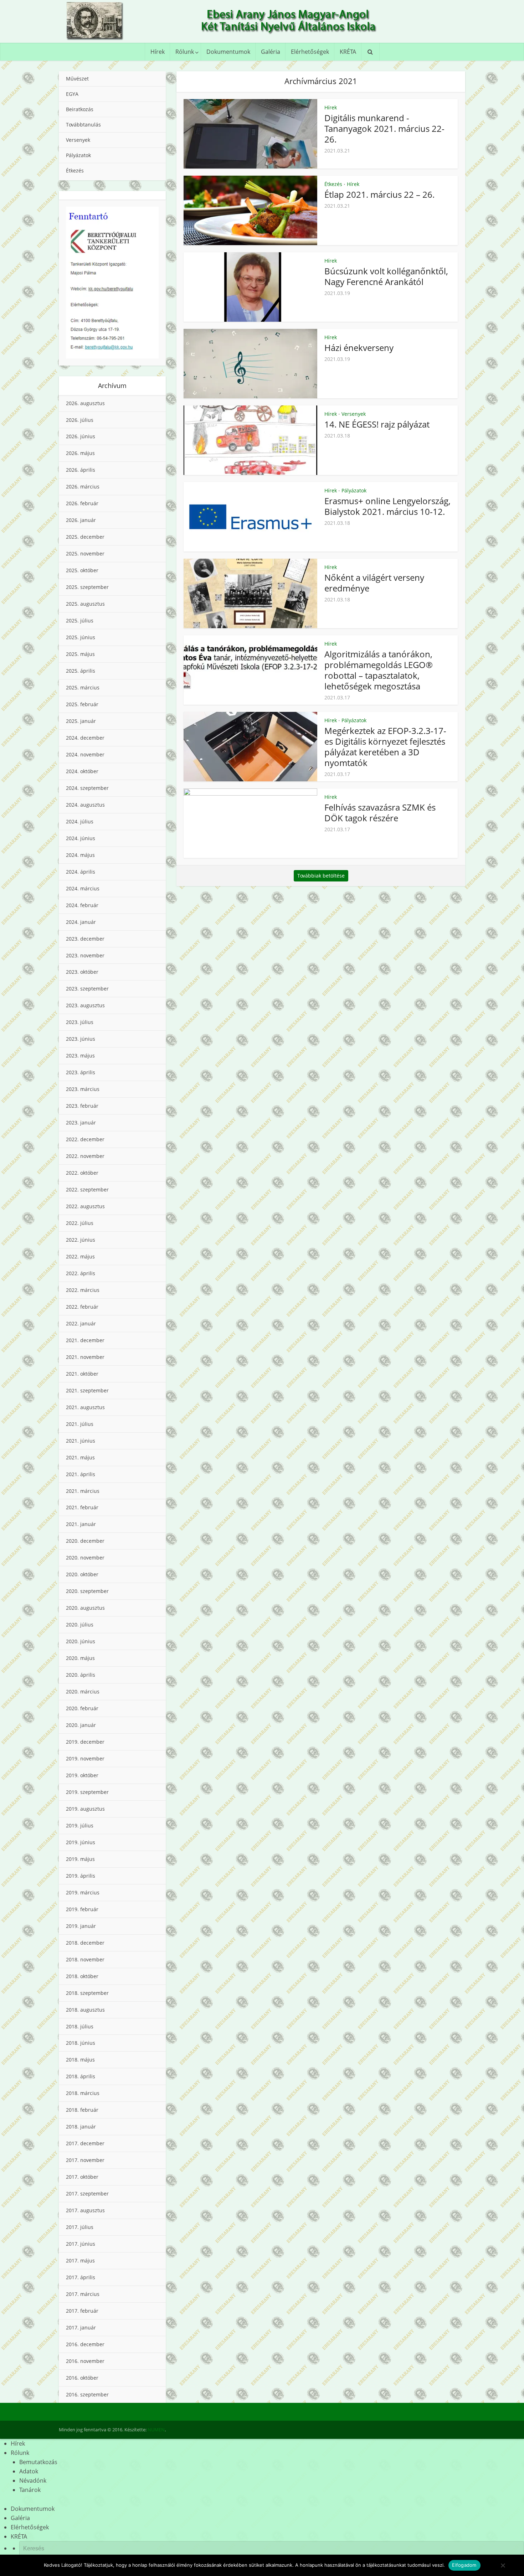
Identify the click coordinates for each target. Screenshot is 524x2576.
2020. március (83, 1692)
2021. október (82, 1374)
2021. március (83, 1491)
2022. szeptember (87, 1189)
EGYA (72, 94)
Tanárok (30, 2490)
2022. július (80, 1223)
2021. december (85, 1340)
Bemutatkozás (38, 2462)
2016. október (82, 2378)
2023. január (81, 1123)
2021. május (80, 1457)
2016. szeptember (87, 2394)
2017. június (81, 2244)
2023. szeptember (87, 989)
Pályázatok (78, 155)
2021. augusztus (85, 1407)
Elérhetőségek (310, 52)
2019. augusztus (85, 1809)
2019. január (81, 1926)
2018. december (85, 1943)
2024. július (80, 821)
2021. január (81, 1524)
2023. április (81, 1072)
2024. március (83, 888)
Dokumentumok (228, 52)
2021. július (80, 1424)
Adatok (29, 2471)
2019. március (83, 1892)
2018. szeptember (87, 1993)
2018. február (82, 2110)
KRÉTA (348, 52)
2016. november (85, 2361)
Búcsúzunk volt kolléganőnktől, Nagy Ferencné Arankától (386, 276)
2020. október (82, 1574)
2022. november (85, 1156)
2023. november (85, 955)
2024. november (85, 754)
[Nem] (503, 2565)
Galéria (271, 52)
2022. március (83, 1290)
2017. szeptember (87, 2194)
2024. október (82, 771)
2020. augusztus (85, 1608)
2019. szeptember (87, 1792)
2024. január (81, 922)
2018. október (82, 1976)
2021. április (81, 1474)
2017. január (81, 2327)
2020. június (81, 1641)
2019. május (80, 1859)
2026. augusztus (85, 403)
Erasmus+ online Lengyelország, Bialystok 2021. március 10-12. (387, 506)
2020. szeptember (87, 1591)
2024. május (80, 855)
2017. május (80, 2261)
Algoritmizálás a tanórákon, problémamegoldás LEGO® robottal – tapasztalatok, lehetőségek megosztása (379, 670)
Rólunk (185, 52)
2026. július (80, 420)
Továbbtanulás (83, 125)
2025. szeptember (87, 587)
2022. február (82, 1307)
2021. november (85, 1357)
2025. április (81, 671)
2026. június (81, 436)
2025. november (85, 554)
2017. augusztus (85, 2210)
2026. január (81, 520)
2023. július (80, 1022)
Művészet (77, 79)
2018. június (81, 2043)
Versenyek (78, 140)
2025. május (80, 654)
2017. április (81, 2277)
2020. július (80, 1625)
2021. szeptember (87, 1390)
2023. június (81, 1039)
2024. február (82, 905)
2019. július (80, 1825)
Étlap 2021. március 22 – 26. (379, 194)
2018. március (83, 2093)
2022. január (81, 1323)
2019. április (81, 1876)
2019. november (85, 1758)
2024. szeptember (87, 788)
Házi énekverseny (359, 348)
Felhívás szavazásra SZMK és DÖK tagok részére (380, 813)
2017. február (82, 2311)
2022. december (85, 1139)
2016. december (85, 2344)
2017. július (80, 2227)
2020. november (85, 1558)
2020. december (85, 1541)
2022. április (81, 1273)
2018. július (80, 2026)
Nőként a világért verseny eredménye (374, 583)
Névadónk (33, 2481)
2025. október (82, 570)
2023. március (83, 1089)
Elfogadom (464, 2565)
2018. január (81, 2127)
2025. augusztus (85, 604)
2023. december (85, 939)
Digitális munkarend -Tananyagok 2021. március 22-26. (384, 128)
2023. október (82, 972)
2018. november (85, 1959)
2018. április (81, 2076)
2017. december (85, 2143)
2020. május (80, 1658)
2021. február (82, 1507)
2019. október (82, 1775)
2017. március (83, 2294)
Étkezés (75, 170)
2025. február (82, 704)
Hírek (158, 52)
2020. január (81, 1725)
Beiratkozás (80, 109)
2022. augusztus (85, 1206)
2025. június (81, 637)
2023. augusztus (85, 1005)
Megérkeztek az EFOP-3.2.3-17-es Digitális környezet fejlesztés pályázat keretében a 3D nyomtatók (385, 747)
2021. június (81, 1441)
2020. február (82, 1708)
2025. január (81, 721)
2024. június (81, 838)
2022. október (82, 1173)
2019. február (82, 1909)
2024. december (85, 738)
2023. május (80, 1056)
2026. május (80, 453)
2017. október (82, 2177)
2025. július (80, 620)
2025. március (83, 687)
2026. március (83, 487)
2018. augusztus (85, 2010)
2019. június (81, 1842)
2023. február (82, 1106)
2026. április (81, 470)
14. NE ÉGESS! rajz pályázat (377, 424)
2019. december (85, 1742)
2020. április (81, 1675)
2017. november (85, 2160)
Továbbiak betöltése (321, 876)
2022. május (80, 1256)
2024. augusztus (85, 805)
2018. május (80, 2060)
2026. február (82, 503)
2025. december (85, 537)
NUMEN (156, 2430)
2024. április (81, 872)
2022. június (81, 1240)
